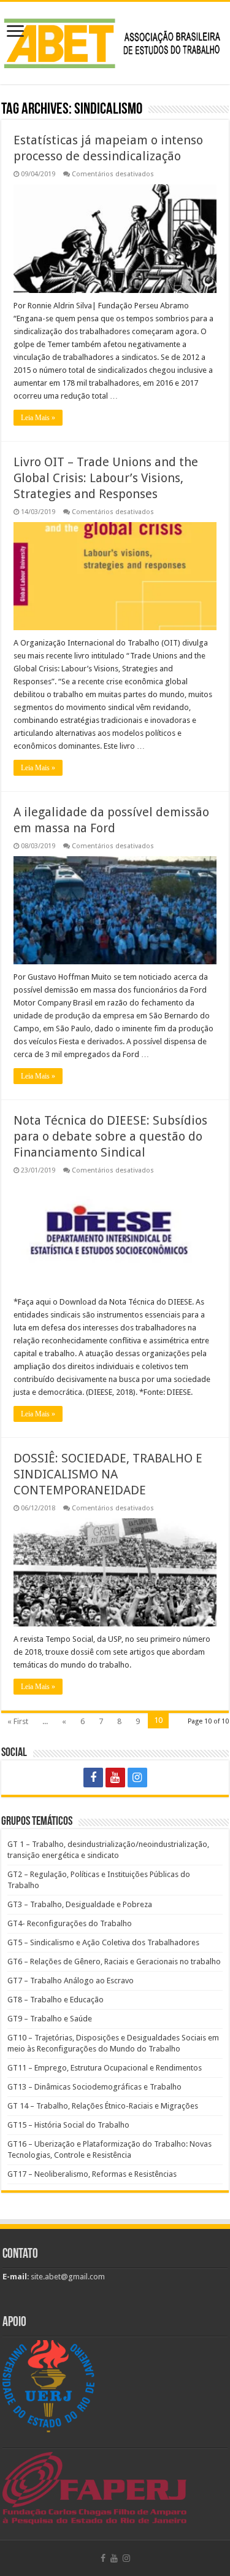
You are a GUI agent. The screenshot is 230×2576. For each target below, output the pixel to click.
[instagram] (137, 1778)
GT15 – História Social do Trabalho (68, 2125)
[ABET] (115, 41)
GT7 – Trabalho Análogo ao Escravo (71, 1981)
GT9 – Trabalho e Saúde (50, 2019)
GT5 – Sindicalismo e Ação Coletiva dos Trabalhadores (103, 1942)
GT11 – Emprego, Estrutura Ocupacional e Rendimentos (105, 2068)
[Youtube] (115, 1778)
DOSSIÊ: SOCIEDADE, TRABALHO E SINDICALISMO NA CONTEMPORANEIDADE (108, 1474)
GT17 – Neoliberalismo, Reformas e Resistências (92, 2174)
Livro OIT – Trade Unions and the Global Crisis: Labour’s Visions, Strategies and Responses (106, 478)
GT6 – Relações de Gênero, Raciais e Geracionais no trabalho (114, 1961)
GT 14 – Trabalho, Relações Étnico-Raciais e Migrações (103, 2106)
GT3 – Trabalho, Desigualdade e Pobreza (80, 1904)
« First (18, 1721)
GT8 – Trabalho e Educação (56, 2000)
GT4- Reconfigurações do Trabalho (70, 1923)
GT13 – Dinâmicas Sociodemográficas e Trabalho (94, 2087)
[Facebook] (93, 1778)
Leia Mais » (38, 418)
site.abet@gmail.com (67, 2277)
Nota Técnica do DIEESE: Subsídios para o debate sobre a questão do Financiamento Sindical (110, 1136)
